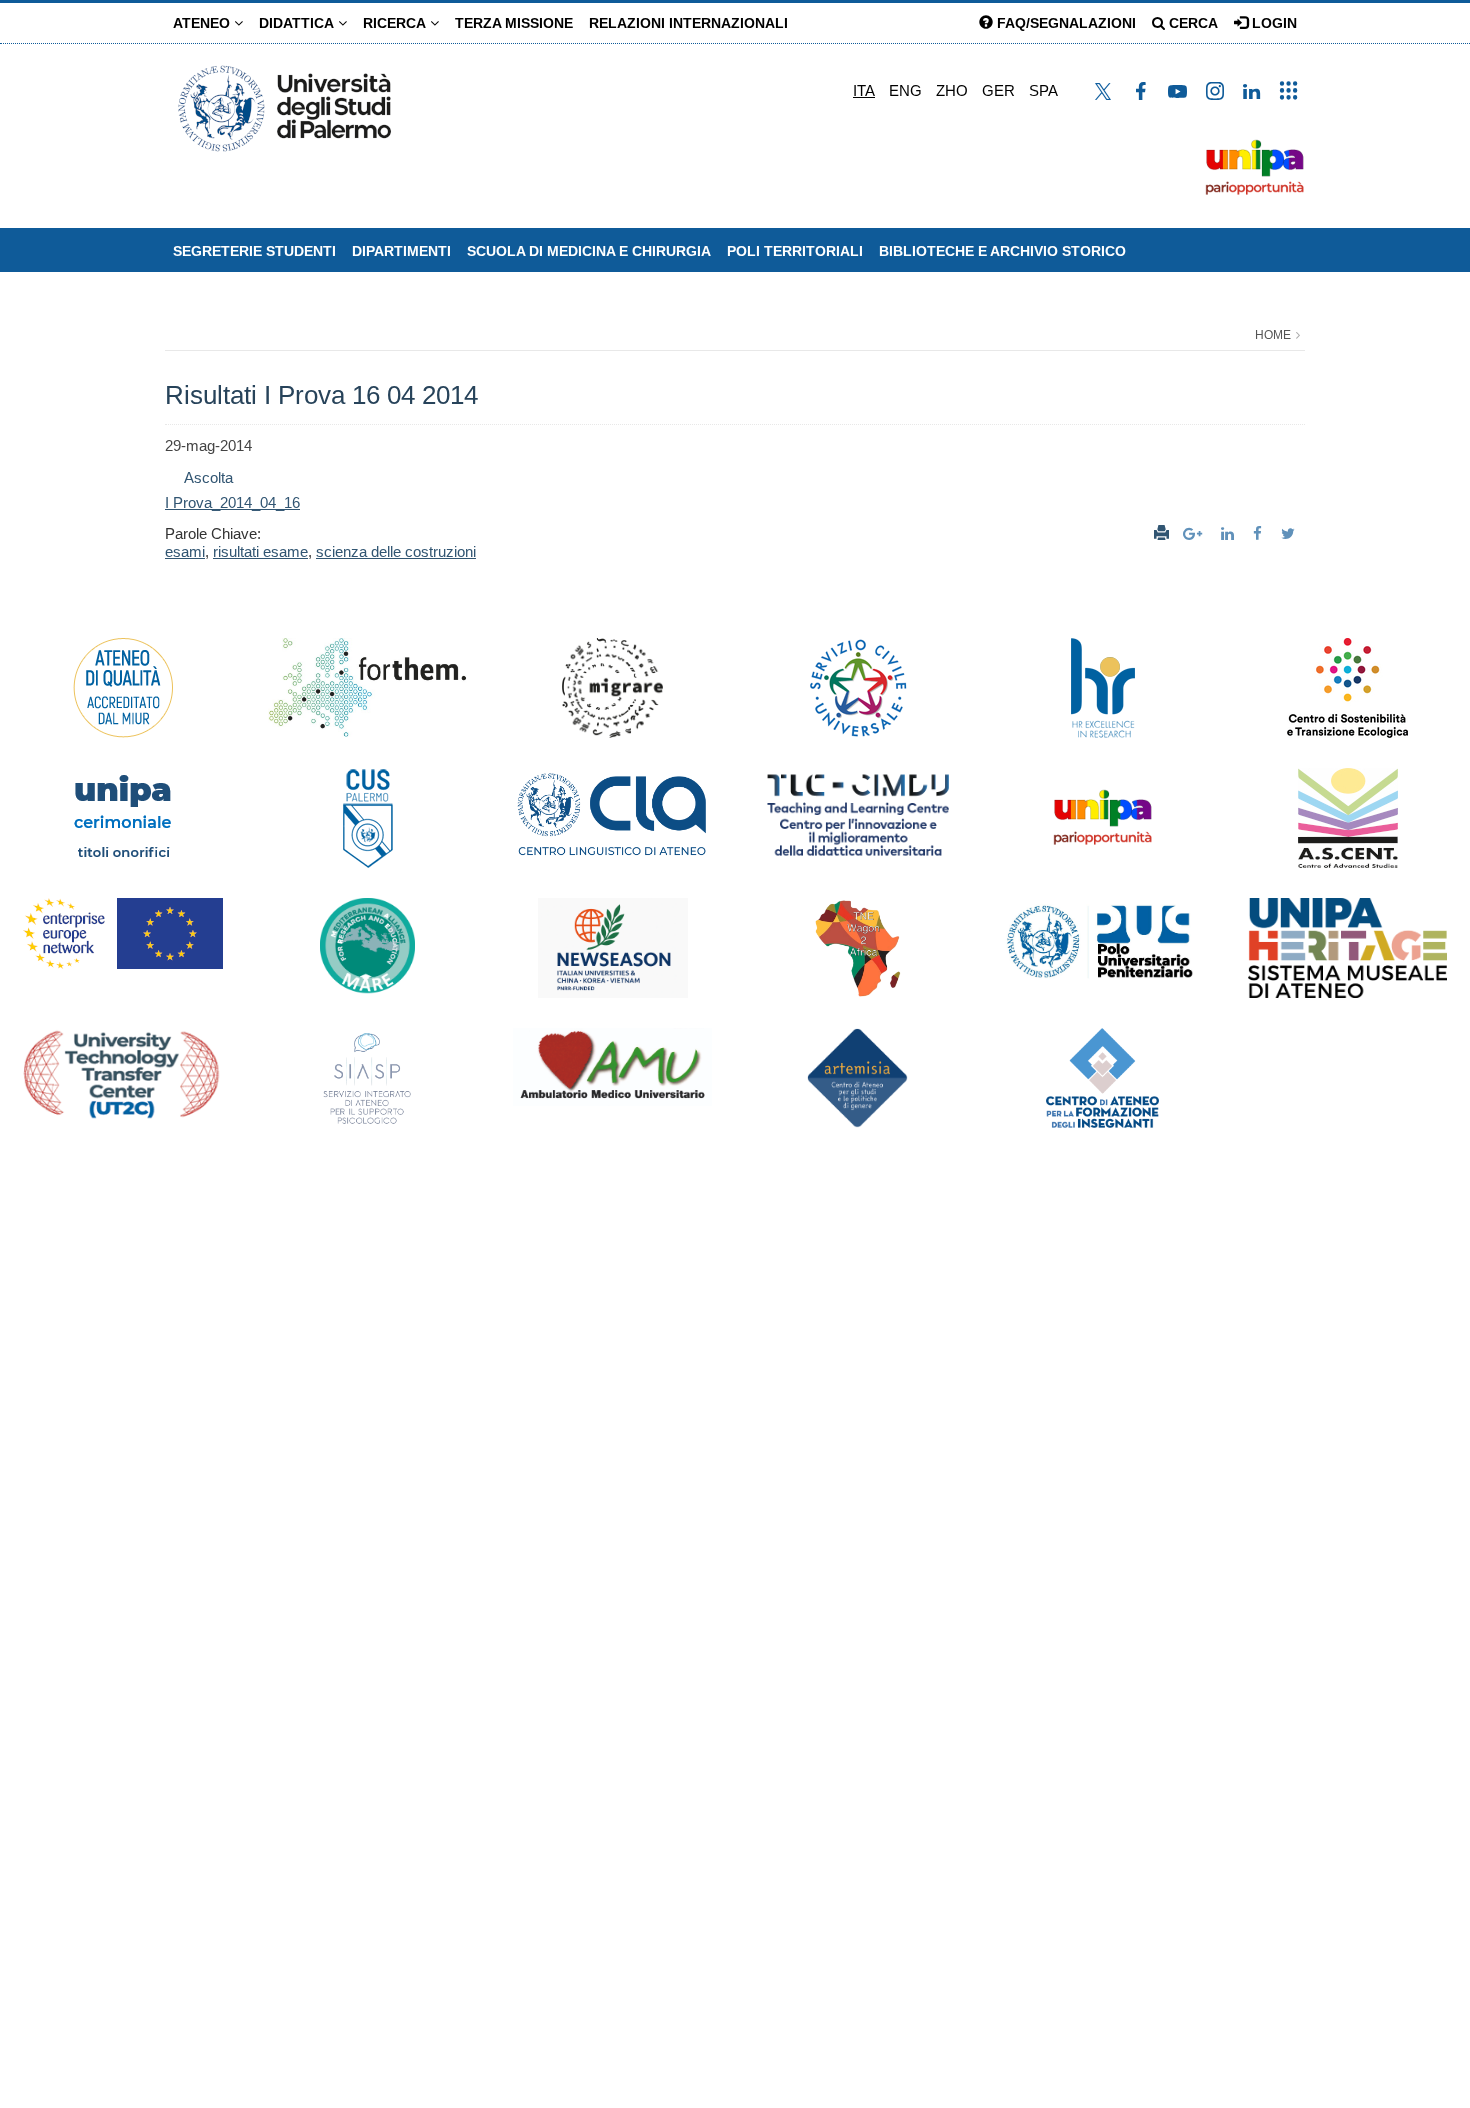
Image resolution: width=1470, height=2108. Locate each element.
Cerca (1191, 23)
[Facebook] (1260, 533)
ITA (864, 90)
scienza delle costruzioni (396, 551)
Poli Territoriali (795, 251)
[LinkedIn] (1230, 533)
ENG (905, 90)
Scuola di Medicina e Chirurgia (589, 251)
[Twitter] (1290, 533)
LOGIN (1272, 23)
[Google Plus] (1195, 533)
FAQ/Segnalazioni (1064, 23)
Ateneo (203, 23)
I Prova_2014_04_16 (232, 502)
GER (998, 90)
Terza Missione (514, 23)
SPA (1043, 90)
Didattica (298, 23)
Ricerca (396, 23)
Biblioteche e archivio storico (1002, 251)
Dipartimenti (401, 251)
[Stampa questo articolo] (1161, 533)
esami (185, 551)
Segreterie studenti (254, 251)
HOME (1273, 335)
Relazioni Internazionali (688, 23)
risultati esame (260, 551)
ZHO (952, 90)
